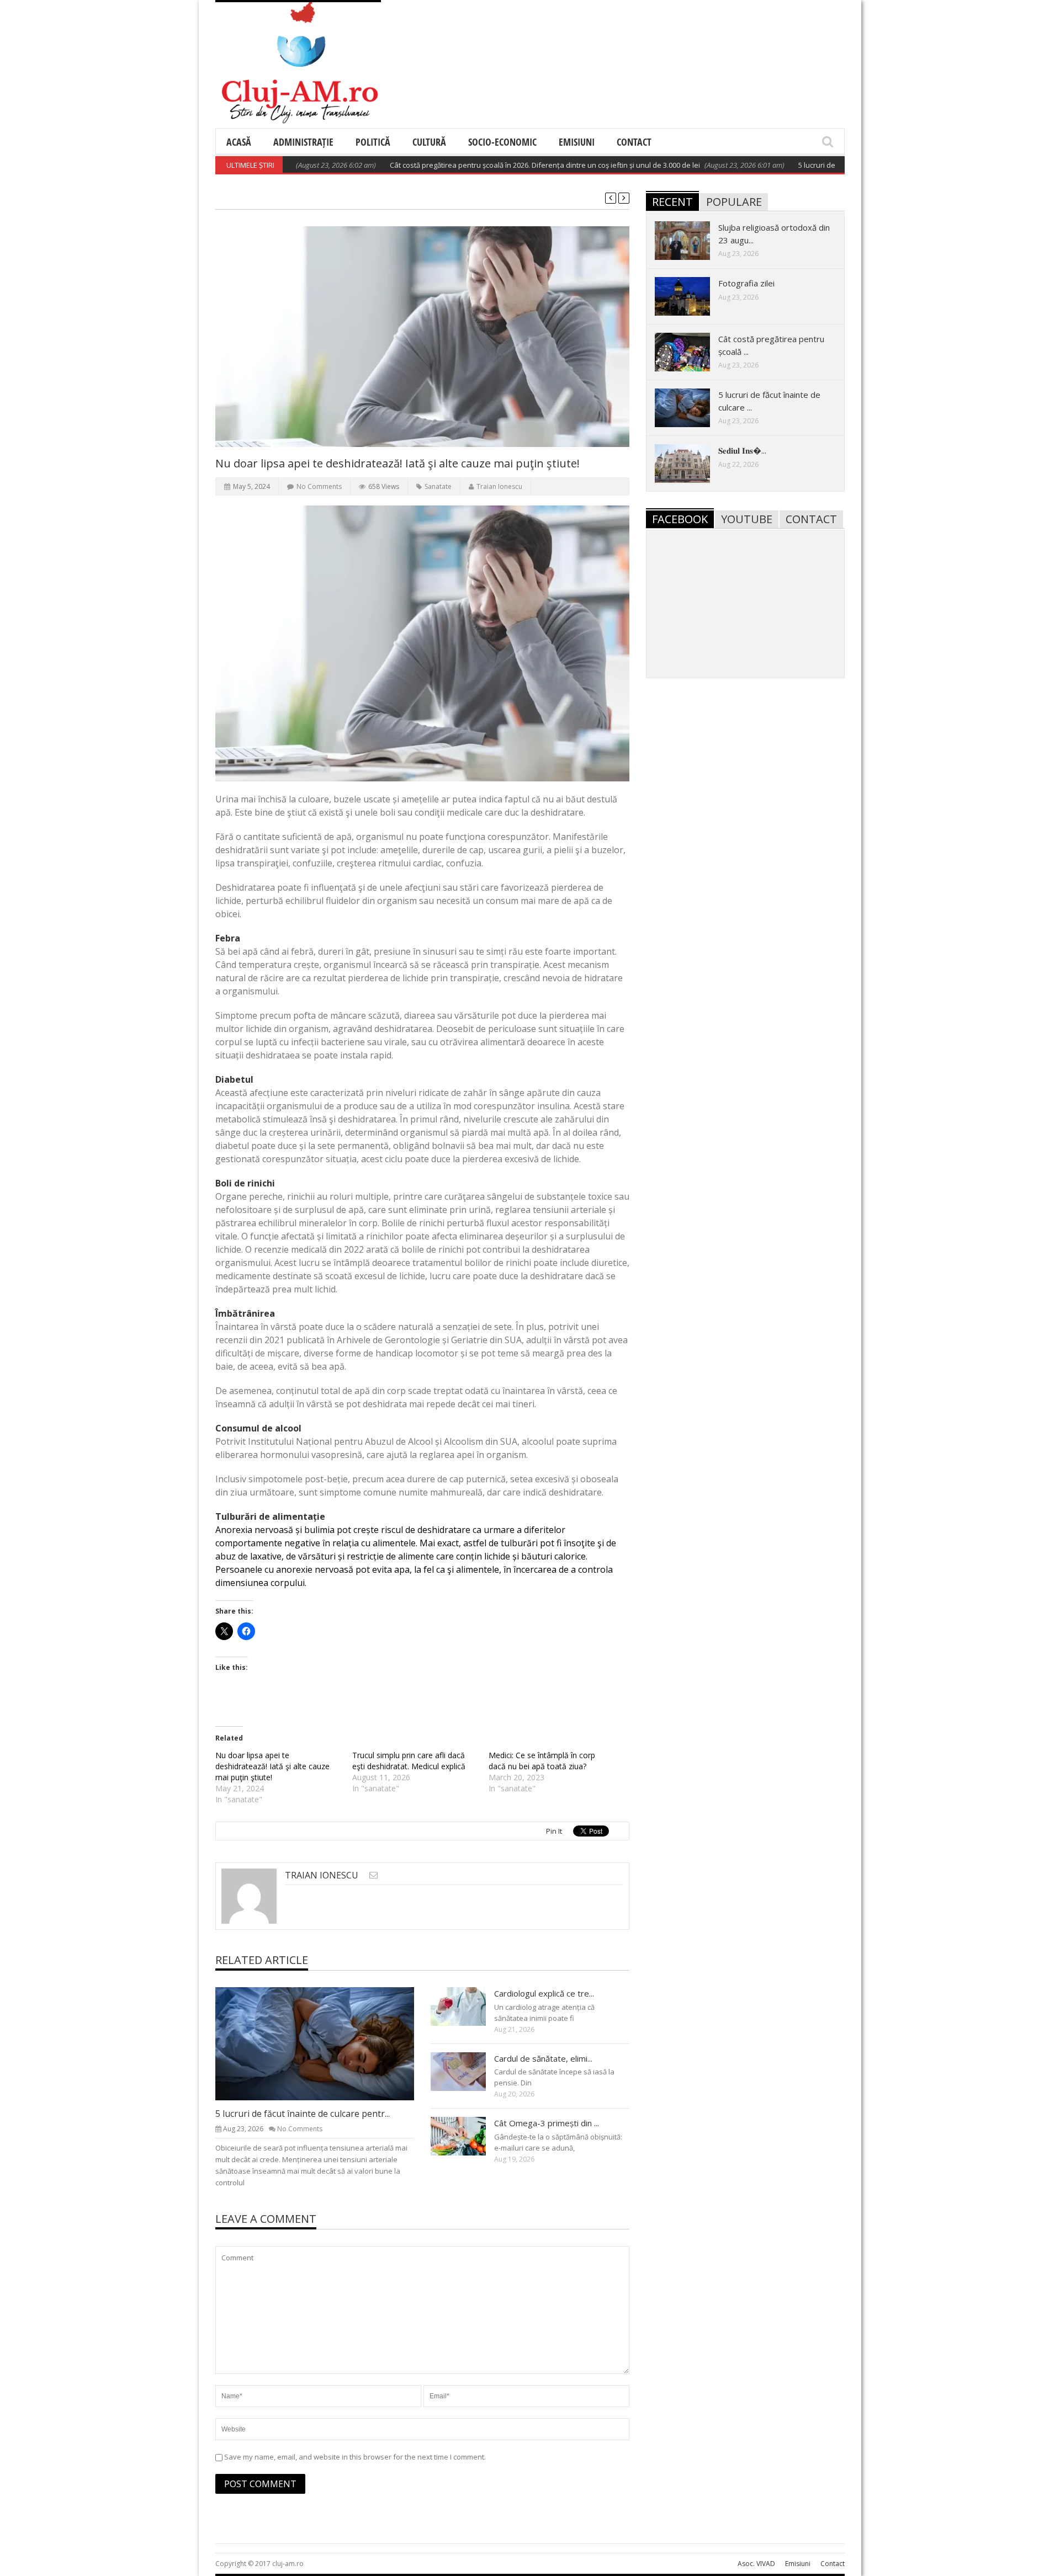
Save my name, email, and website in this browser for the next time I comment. (355, 2457)
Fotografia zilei (746, 283)
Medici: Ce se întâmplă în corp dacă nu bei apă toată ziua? (542, 1761)
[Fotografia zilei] (691, 296)
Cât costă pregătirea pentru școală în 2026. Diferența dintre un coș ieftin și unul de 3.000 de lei (490, 165)
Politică (373, 142)
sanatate (438, 486)
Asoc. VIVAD (756, 2564)
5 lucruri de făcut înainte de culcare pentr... (303, 2114)
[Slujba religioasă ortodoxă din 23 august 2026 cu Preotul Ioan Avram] (691, 240)
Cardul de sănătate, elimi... (543, 2058)
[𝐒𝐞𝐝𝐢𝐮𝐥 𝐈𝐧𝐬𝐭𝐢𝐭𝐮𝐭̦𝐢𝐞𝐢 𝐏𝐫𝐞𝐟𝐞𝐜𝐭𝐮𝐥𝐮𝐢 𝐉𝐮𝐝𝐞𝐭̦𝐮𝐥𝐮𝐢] (691, 463)
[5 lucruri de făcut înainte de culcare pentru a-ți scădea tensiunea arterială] (324, 2043)
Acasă (239, 142)
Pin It (554, 1831)
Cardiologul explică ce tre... (544, 1993)
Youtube (747, 519)
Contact (634, 142)
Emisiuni (577, 142)
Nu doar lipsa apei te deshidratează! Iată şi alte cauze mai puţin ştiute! (272, 1766)
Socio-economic (502, 142)
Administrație (303, 142)
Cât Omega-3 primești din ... (547, 2123)
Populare (734, 202)
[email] (373, 1875)
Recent (672, 202)
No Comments (319, 486)
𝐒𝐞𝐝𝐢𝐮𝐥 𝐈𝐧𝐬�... (742, 450)
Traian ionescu (499, 486)
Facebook (680, 519)
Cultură (429, 142)
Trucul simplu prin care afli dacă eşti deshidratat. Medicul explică (409, 1761)
